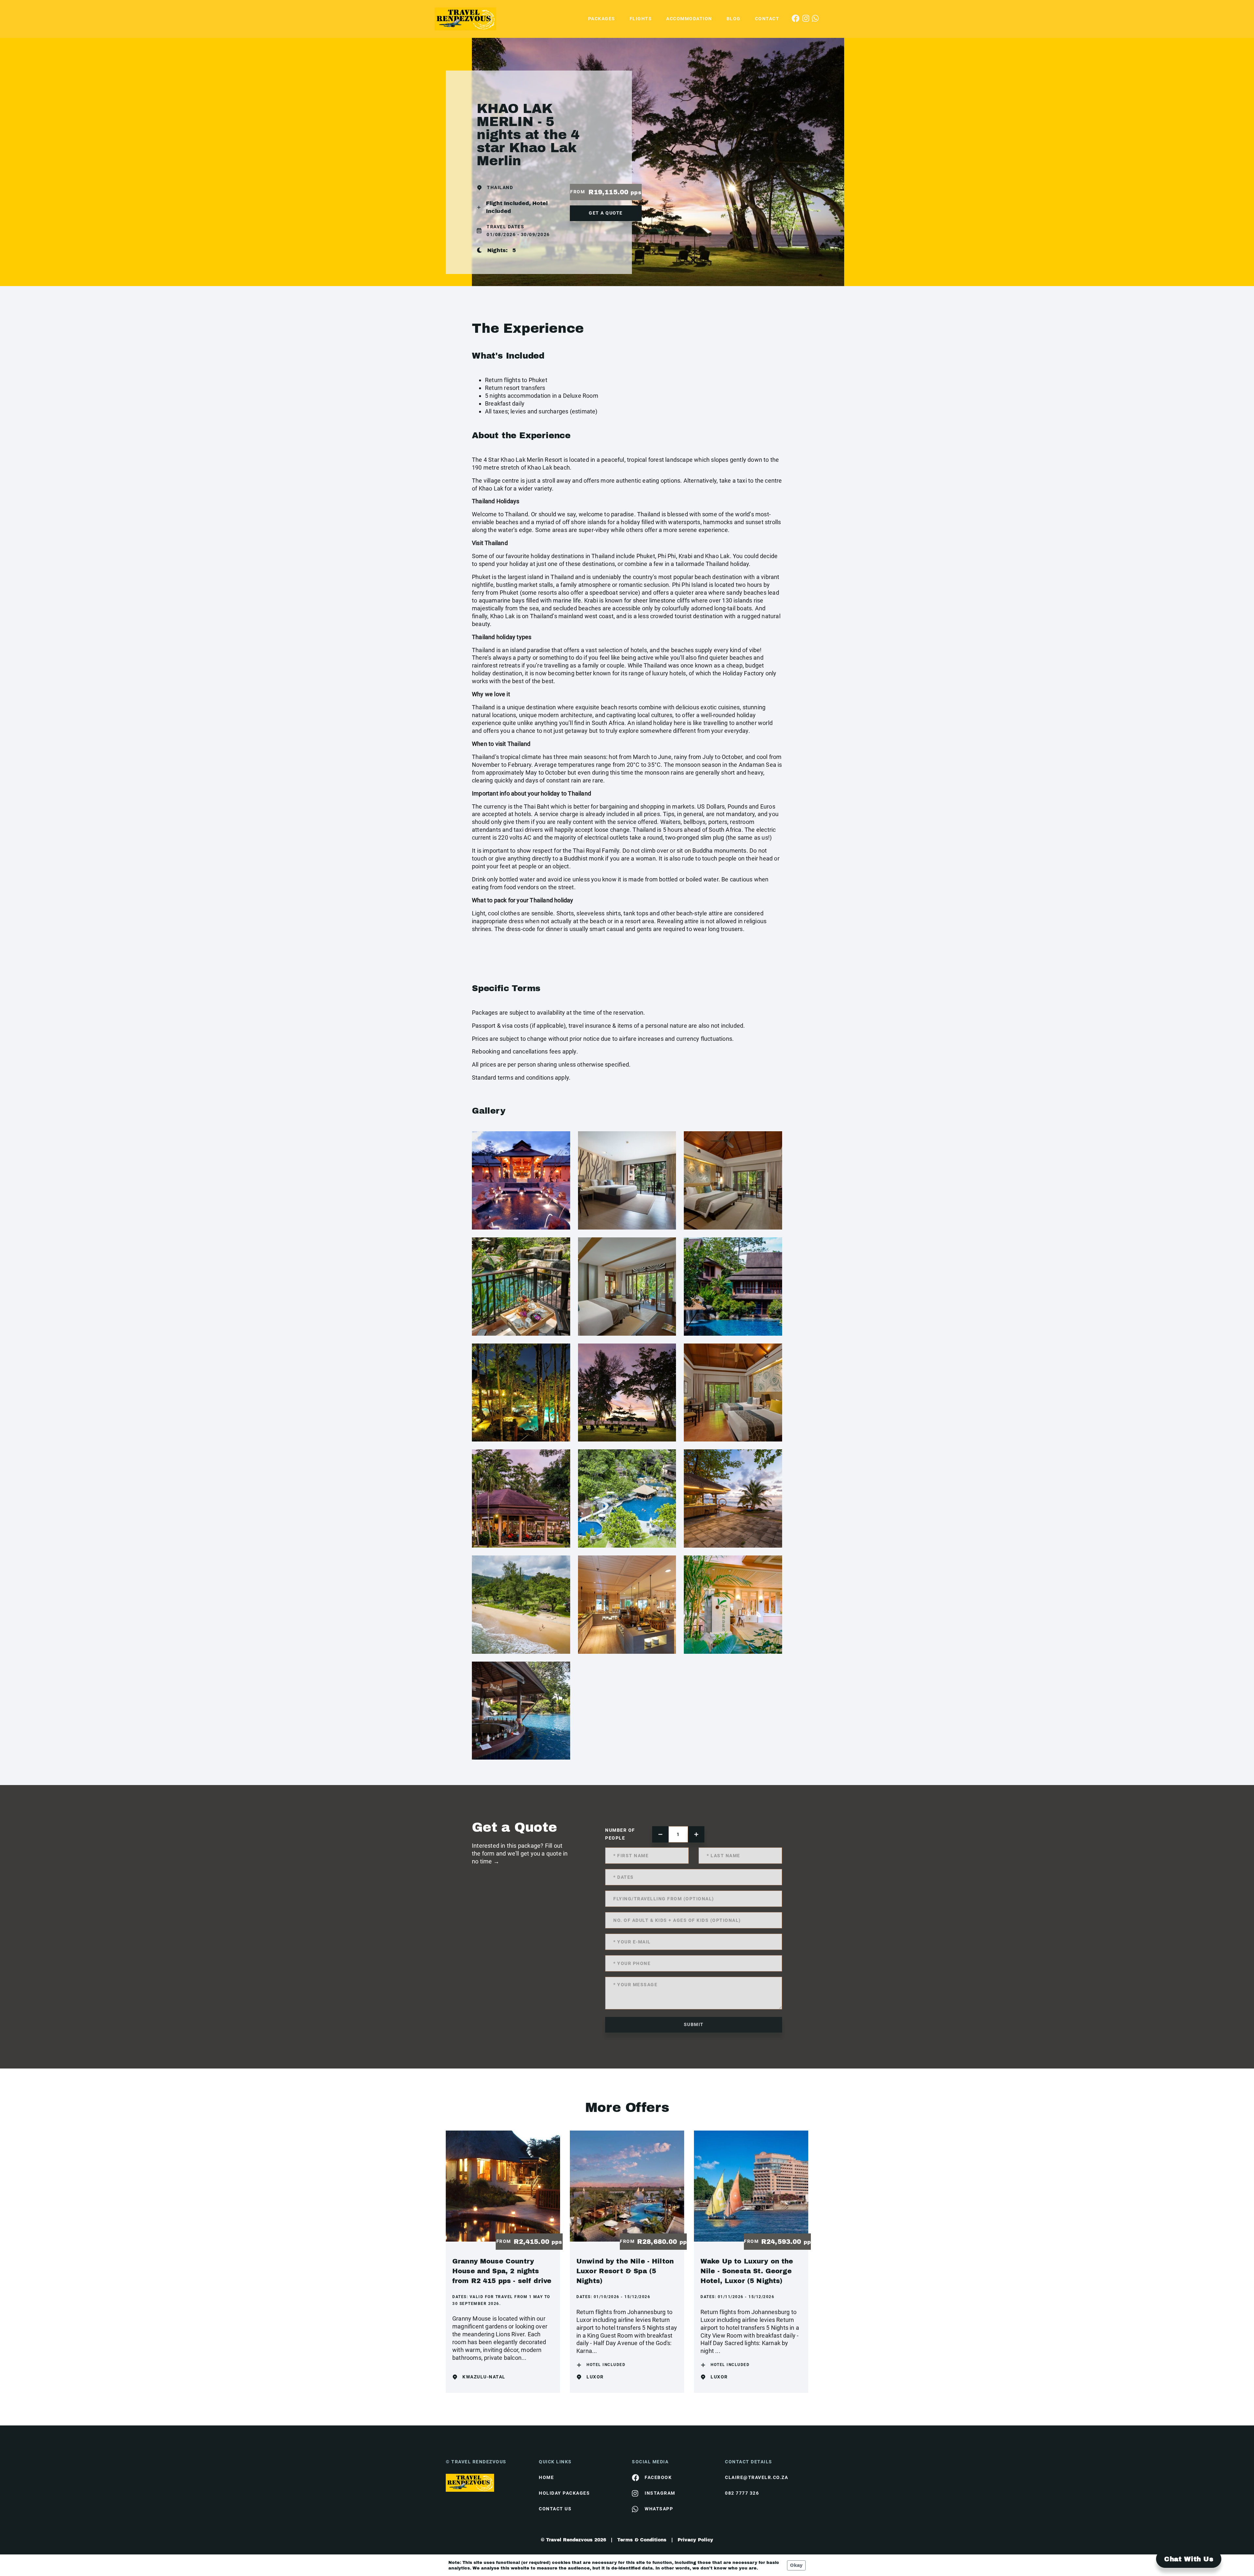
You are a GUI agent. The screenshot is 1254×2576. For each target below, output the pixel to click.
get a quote (606, 213)
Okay (796, 2565)
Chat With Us (1189, 2559)
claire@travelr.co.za (756, 2477)
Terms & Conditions (642, 2540)
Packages (602, 19)
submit (694, 2024)
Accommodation (689, 19)
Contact (767, 19)
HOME (546, 2477)
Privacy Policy (695, 2540)
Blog (734, 19)
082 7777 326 (742, 2493)
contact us (555, 2509)
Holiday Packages (564, 2493)
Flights (641, 19)
